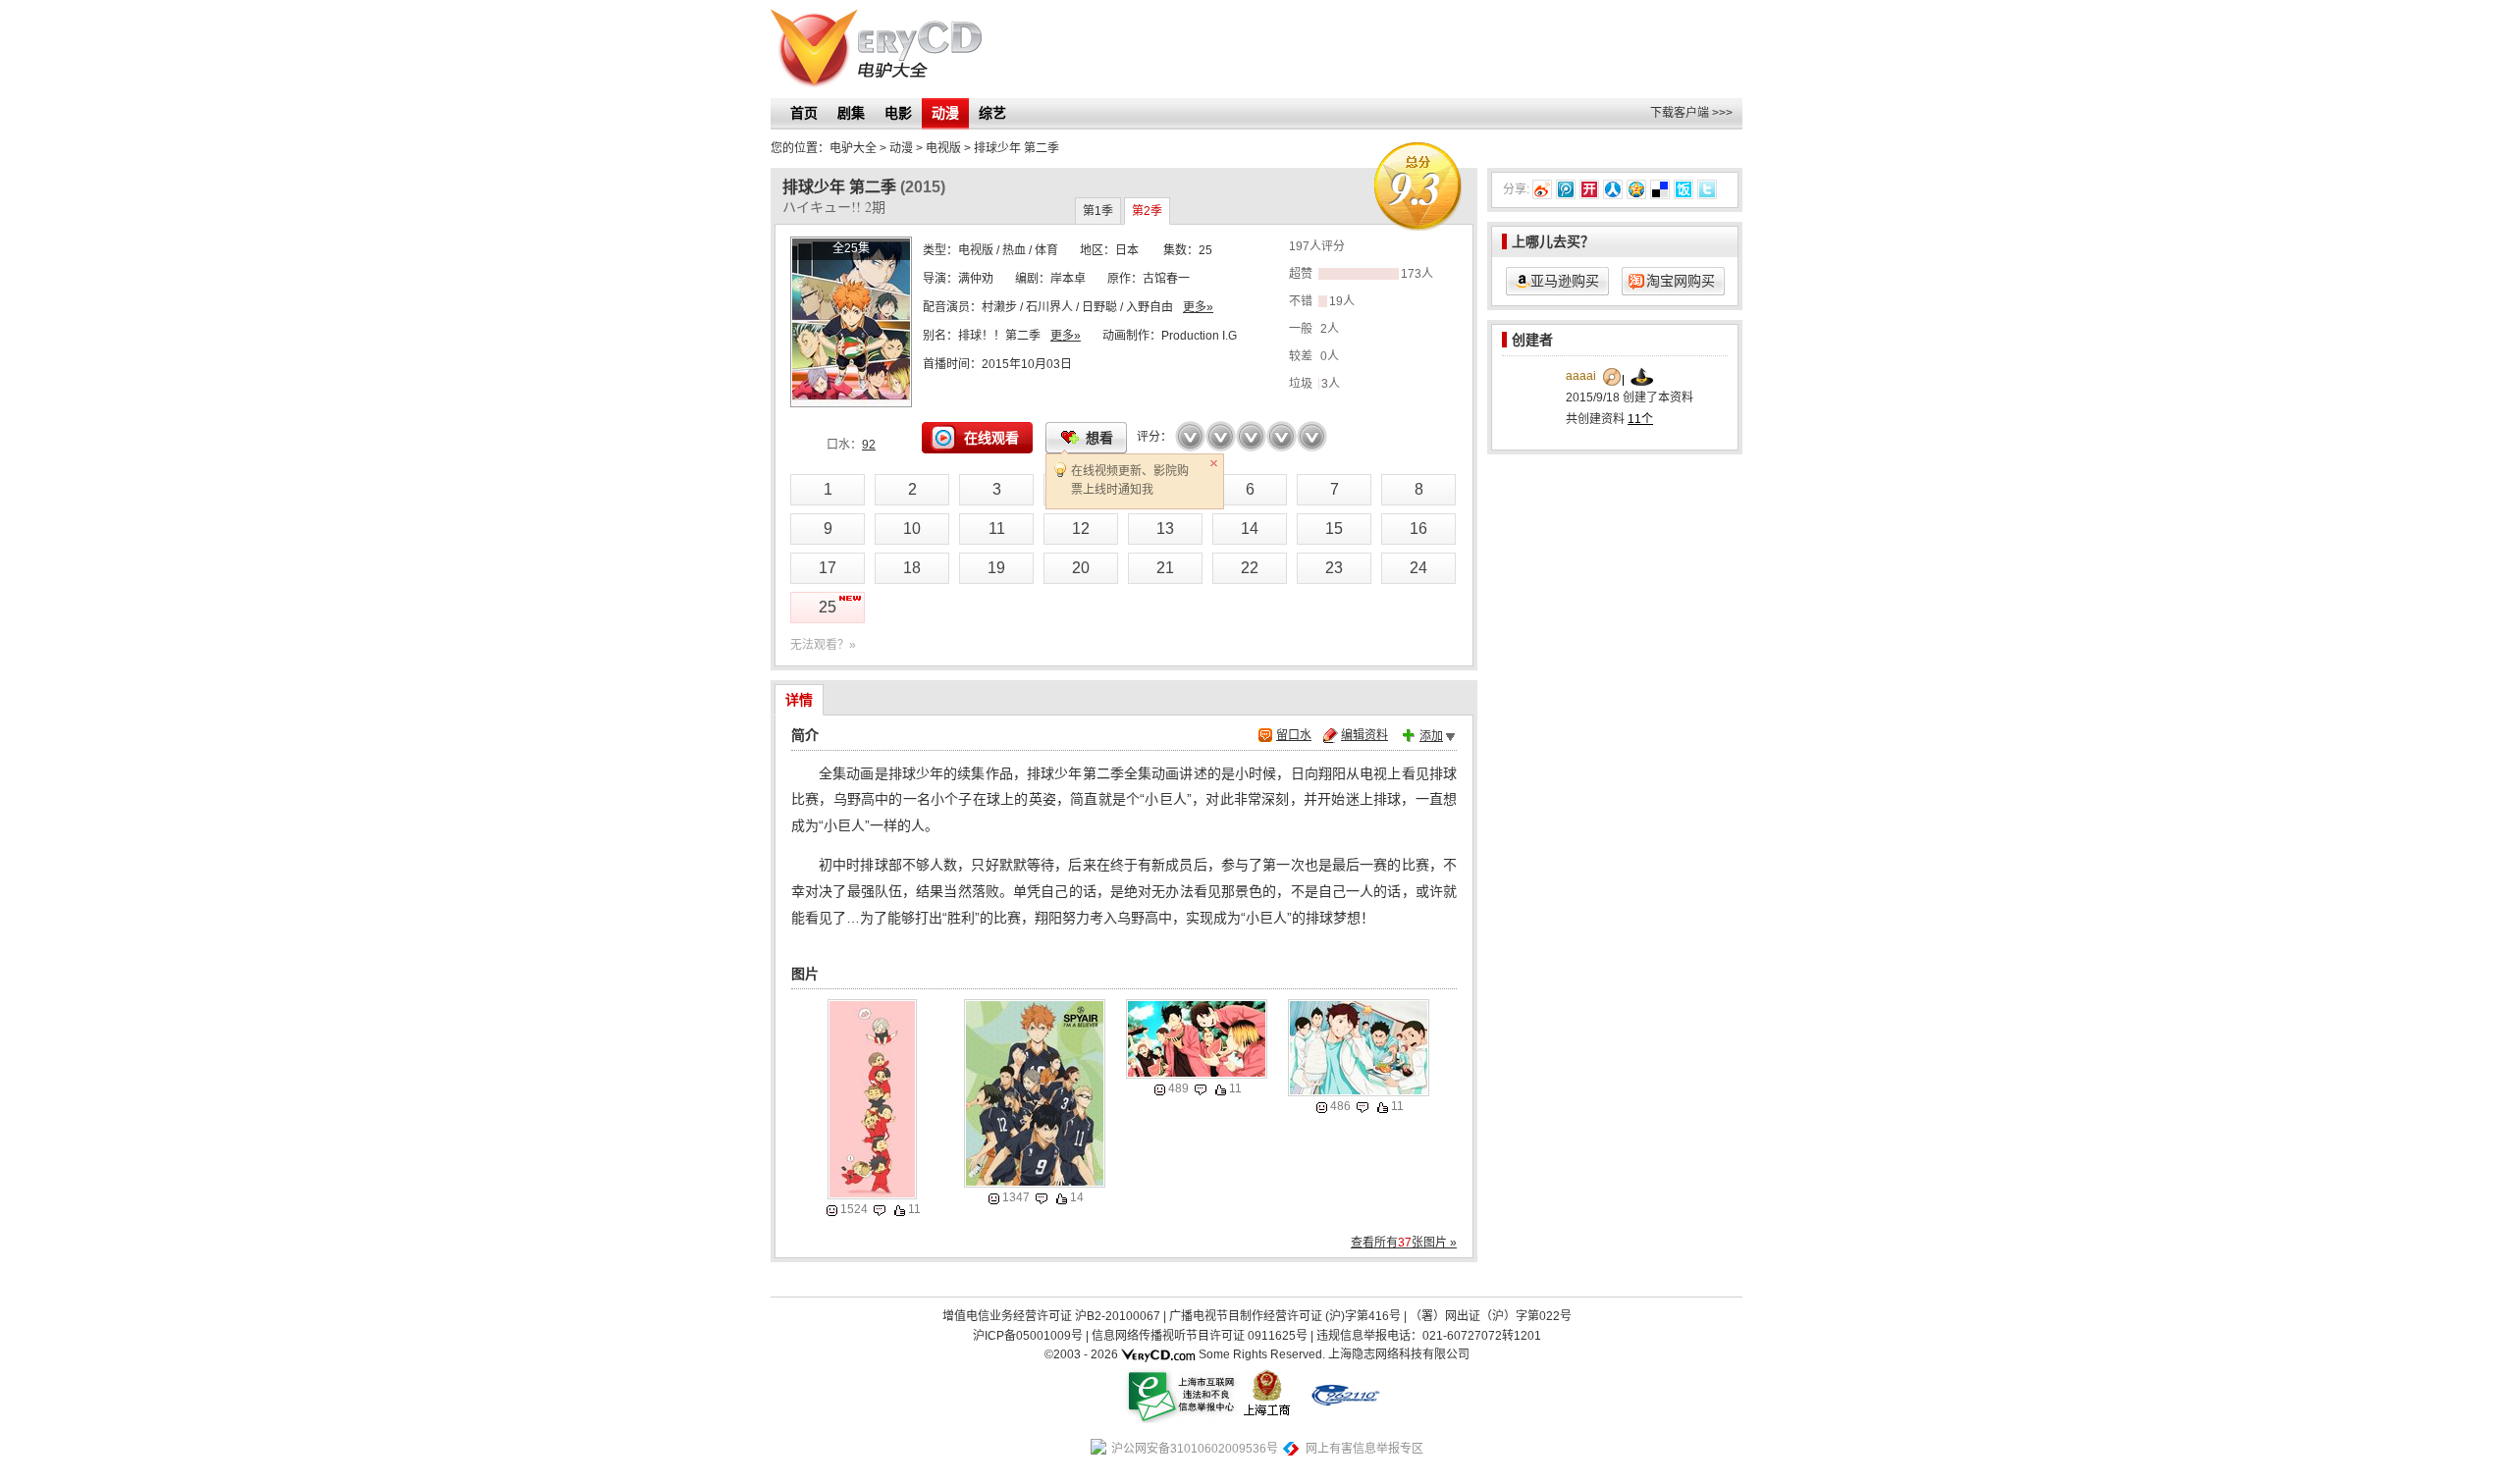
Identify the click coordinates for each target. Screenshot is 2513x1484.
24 (1418, 568)
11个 (1640, 419)
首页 (804, 113)
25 (828, 607)
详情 (799, 700)
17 (828, 568)
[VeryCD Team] (1158, 1354)
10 (912, 529)
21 (1165, 568)
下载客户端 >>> (1691, 113)
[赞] (900, 1211)
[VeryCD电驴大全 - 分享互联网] (876, 49)
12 (1081, 529)
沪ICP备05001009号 (1028, 1336)
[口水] (880, 1211)
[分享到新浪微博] (1542, 189)
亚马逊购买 (1565, 281)
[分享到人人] (1613, 189)
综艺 (992, 113)
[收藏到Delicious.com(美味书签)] (1660, 189)
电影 (898, 113)
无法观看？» (823, 645)
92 (869, 445)
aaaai (1581, 376)
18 (912, 568)
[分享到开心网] (1589, 189)
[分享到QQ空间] (1636, 189)
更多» (1198, 307)
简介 (805, 735)
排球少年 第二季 (1016, 148)
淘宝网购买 (1681, 281)
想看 (1099, 438)
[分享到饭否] (1684, 189)
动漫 (945, 113)
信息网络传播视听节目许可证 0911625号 (1200, 1336)
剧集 (851, 113)
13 (1165, 529)
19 (996, 568)
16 (1418, 529)
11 (997, 529)
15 (1334, 529)
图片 (805, 974)
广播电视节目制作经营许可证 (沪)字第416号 (1285, 1316)
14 (1250, 529)
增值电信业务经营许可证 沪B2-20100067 (1051, 1316)
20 (1081, 568)
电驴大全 (853, 148)
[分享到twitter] (1707, 189)
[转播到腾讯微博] (1566, 189)
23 (1334, 568)
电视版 (976, 250)
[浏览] (832, 1211)
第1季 (1098, 211)
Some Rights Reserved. (1262, 1354)
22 (1250, 568)
